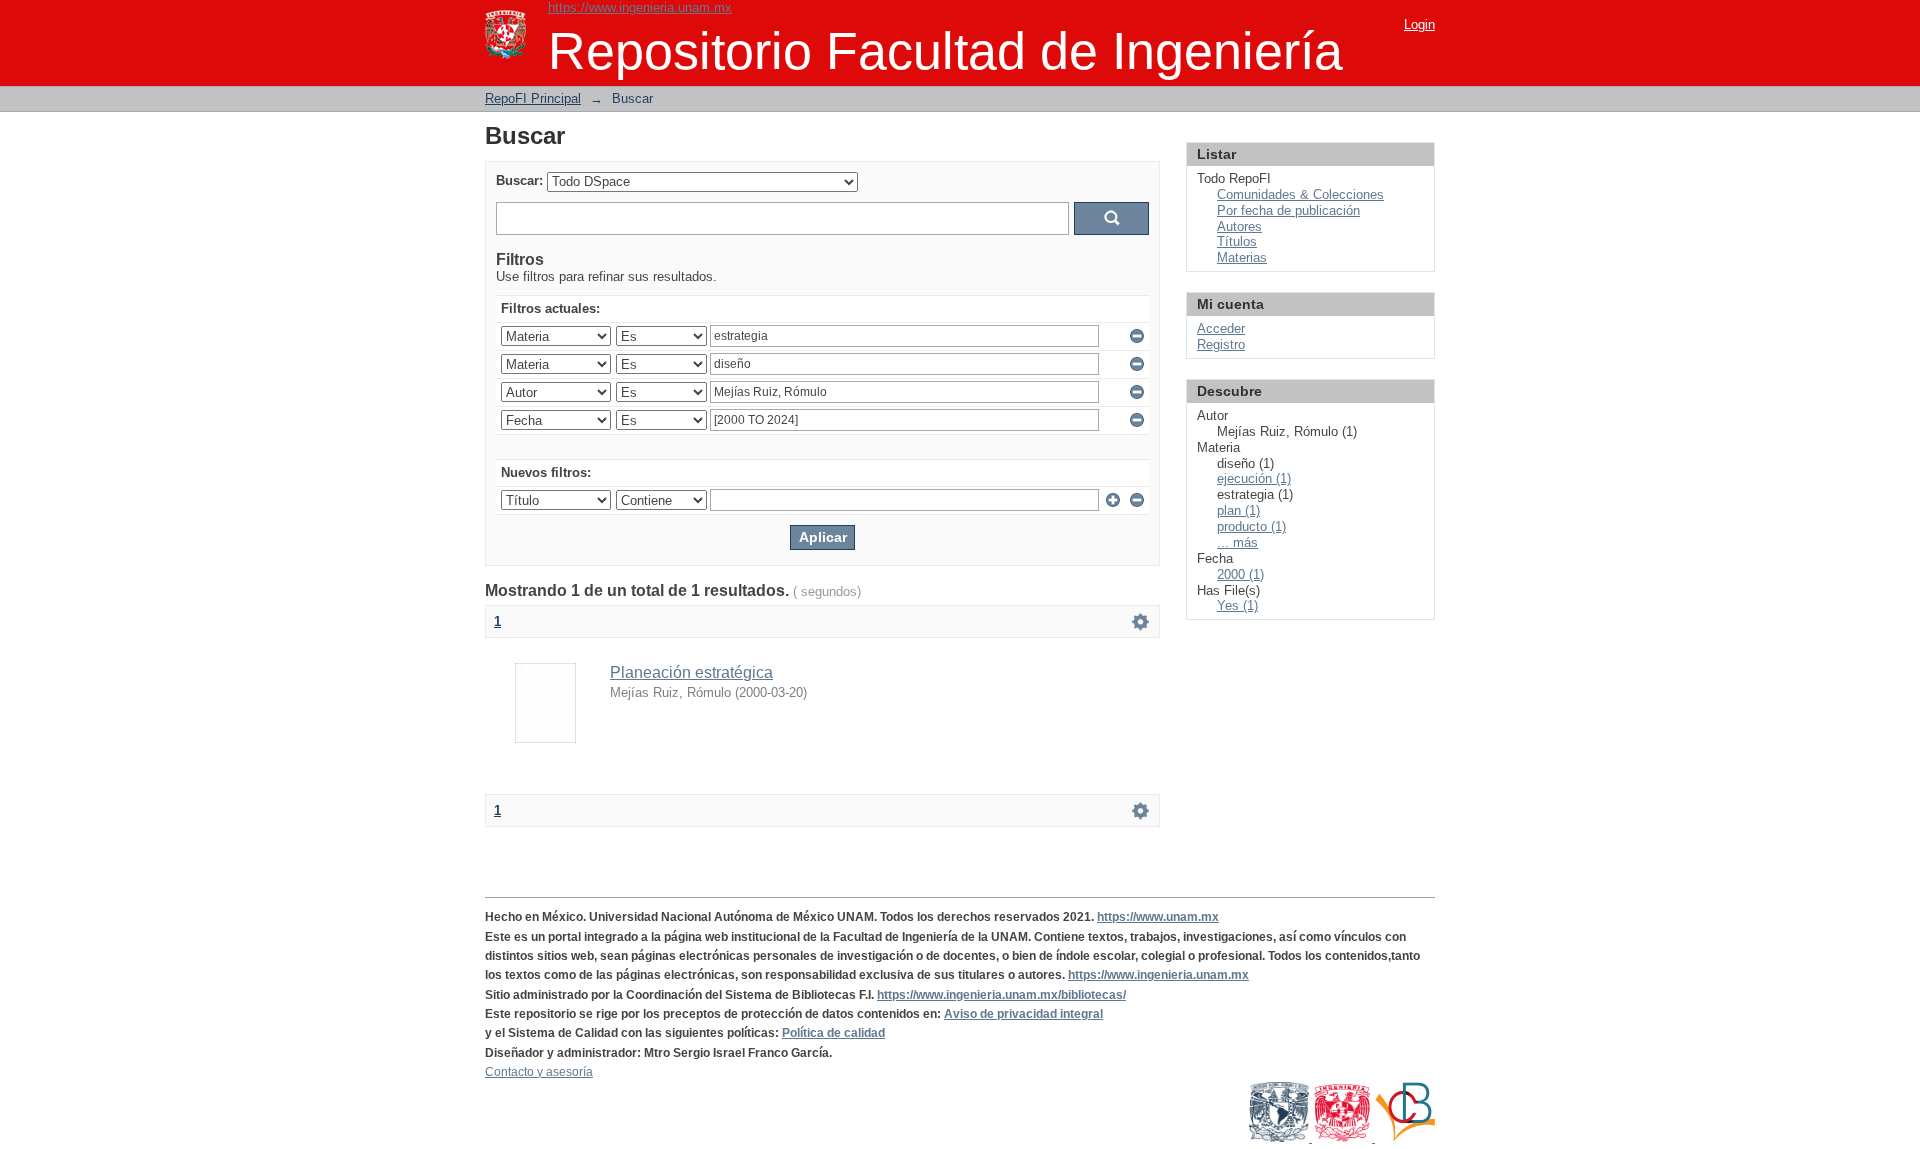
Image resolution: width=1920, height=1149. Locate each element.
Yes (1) (1237, 605)
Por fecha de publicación (1288, 210)
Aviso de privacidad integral (1023, 1014)
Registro (1221, 344)
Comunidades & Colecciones (1300, 194)
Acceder (1221, 328)
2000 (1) (1240, 574)
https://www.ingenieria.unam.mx (640, 7)
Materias (1242, 257)
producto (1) (1251, 526)
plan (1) (1238, 510)
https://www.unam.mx (1158, 917)
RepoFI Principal (533, 98)
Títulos (1237, 241)
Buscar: (519, 180)
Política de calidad (833, 1033)
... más (1237, 542)
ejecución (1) (1254, 478)
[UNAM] (1280, 1138)
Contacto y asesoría (539, 1072)
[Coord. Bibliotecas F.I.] (1405, 1138)
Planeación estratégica (691, 672)
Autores (1239, 226)
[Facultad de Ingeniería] (1343, 1138)
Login (1419, 24)
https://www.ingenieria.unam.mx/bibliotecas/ (1001, 995)
